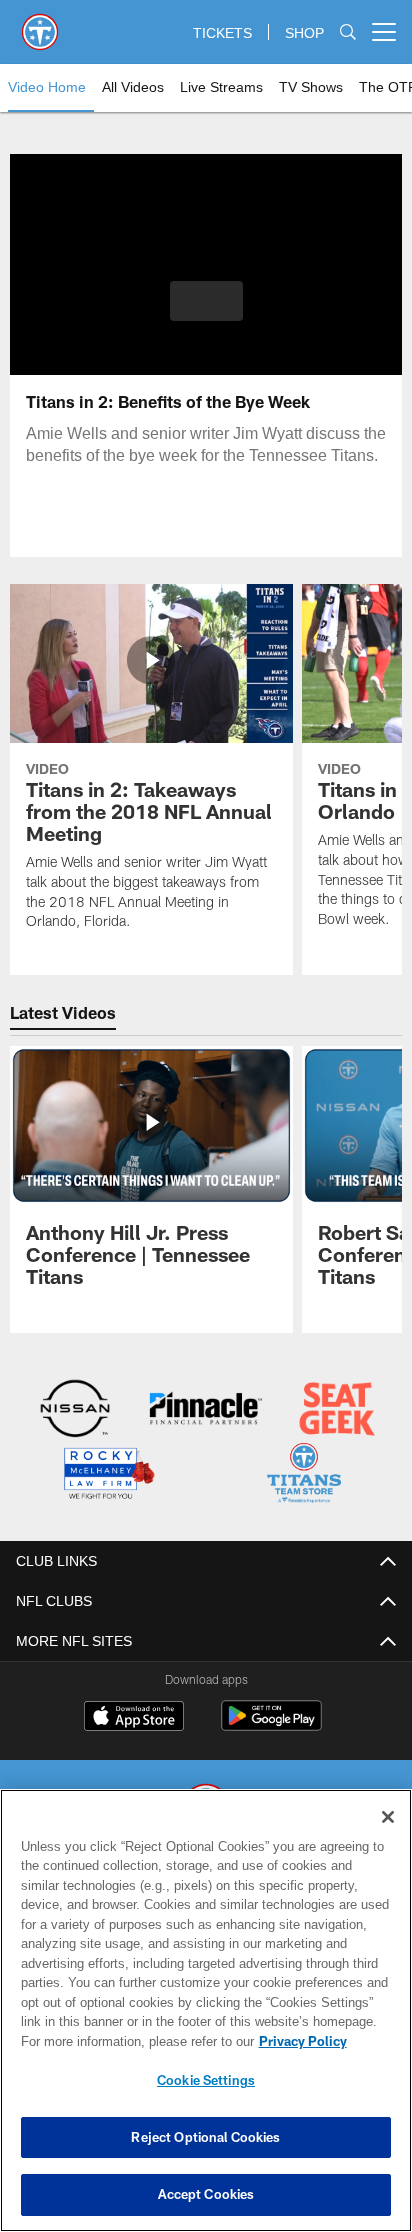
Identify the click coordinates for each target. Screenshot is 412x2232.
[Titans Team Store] (304, 1474)
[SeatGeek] (337, 1410)
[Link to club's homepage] (40, 24)
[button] (206, 313)
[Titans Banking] (206, 1410)
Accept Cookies (206, 2194)
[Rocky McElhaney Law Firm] (108, 1474)
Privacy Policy (131, 2041)
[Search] (348, 32)
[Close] (388, 1817)
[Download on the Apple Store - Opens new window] (134, 1716)
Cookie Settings (206, 2080)
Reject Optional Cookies (205, 2137)
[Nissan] (75, 1410)
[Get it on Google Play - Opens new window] (271, 1723)
